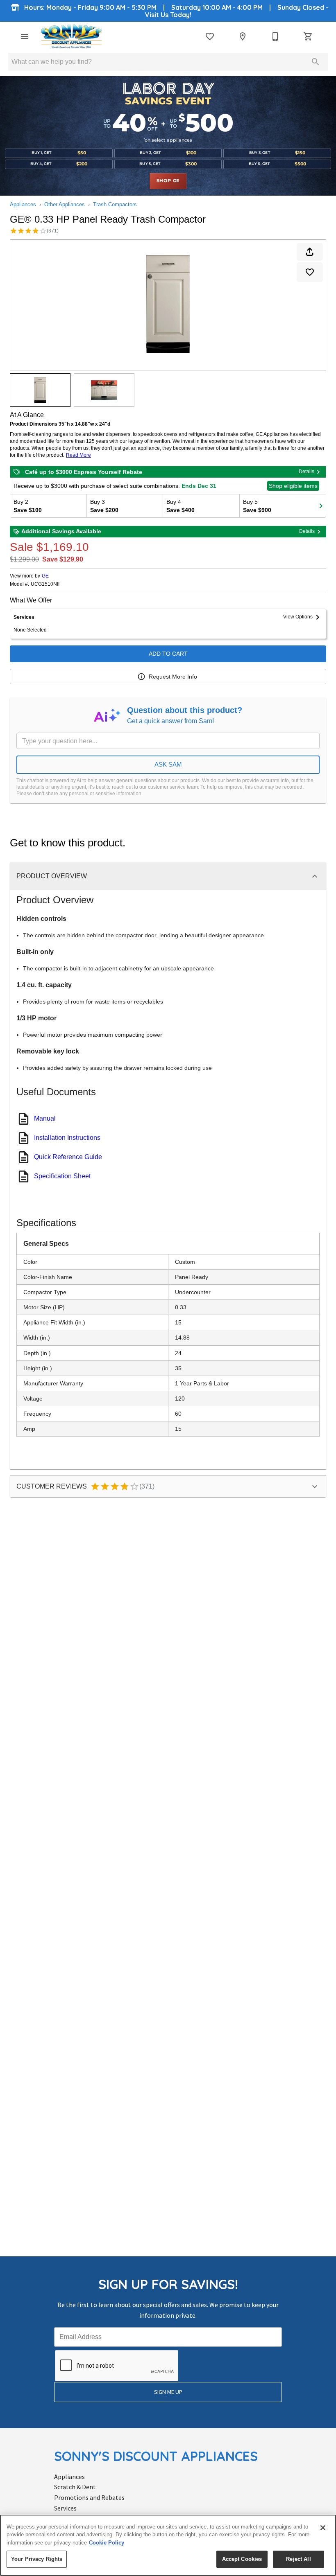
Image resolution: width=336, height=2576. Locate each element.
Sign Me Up (168, 2392)
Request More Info (173, 677)
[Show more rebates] (321, 506)
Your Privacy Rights (37, 2559)
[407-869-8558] (275, 36)
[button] (25, 36)
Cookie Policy (107, 2543)
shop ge (168, 181)
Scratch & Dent (75, 2487)
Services (65, 2508)
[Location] (243, 36)
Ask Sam (168, 764)
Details (306, 471)
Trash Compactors (115, 204)
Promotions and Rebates (89, 2497)
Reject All (298, 2559)
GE (45, 576)
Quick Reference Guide (68, 1157)
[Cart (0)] (308, 36)
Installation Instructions (67, 1138)
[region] (168, 2545)
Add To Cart (168, 654)
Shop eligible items (293, 486)
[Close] (323, 2528)
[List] (210, 36)
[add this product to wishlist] (310, 272)
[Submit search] (316, 62)
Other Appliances (65, 204)
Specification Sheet (62, 1176)
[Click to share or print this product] (310, 252)
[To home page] (72, 36)
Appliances (23, 204)
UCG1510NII (45, 584)
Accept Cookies (242, 2559)
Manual (45, 1118)
